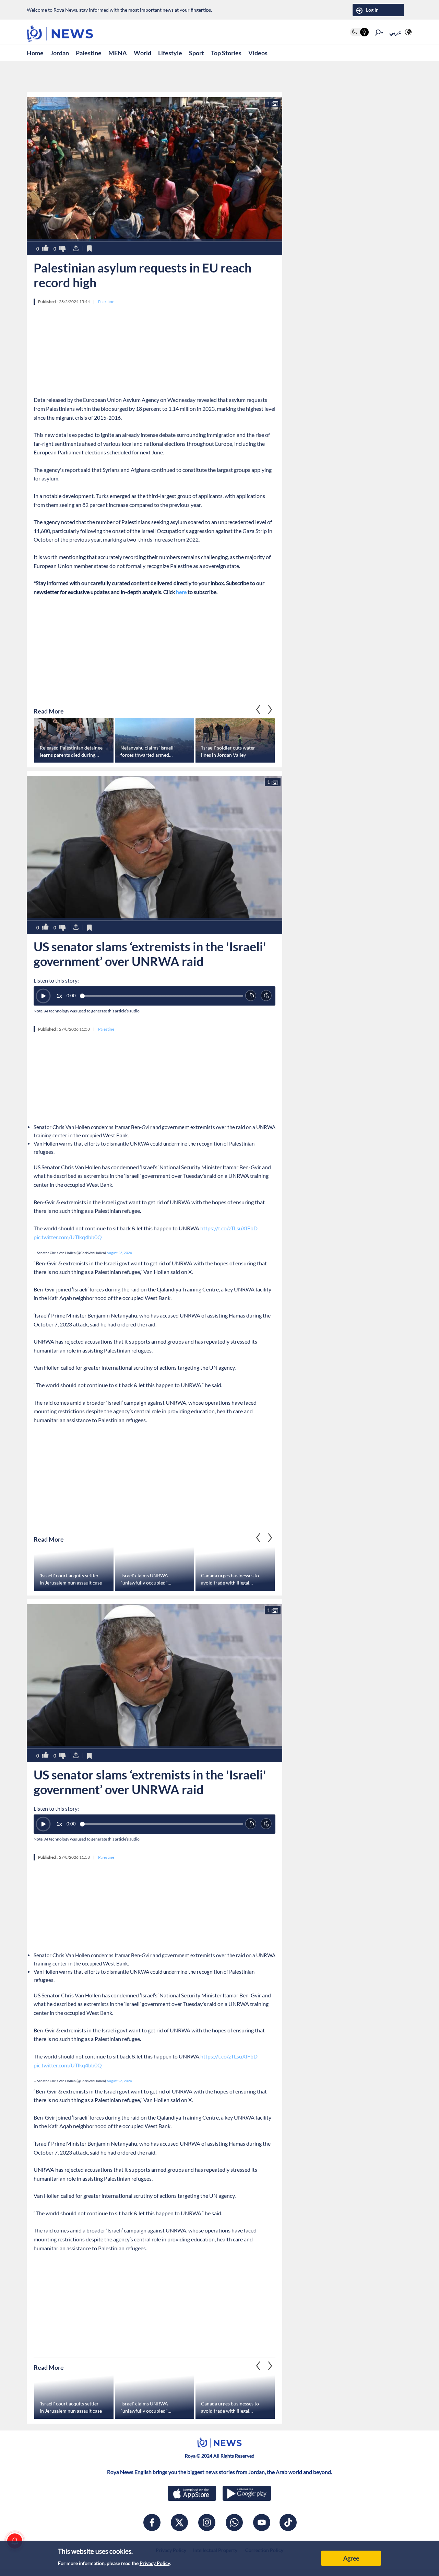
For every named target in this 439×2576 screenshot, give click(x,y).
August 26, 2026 (119, 1253)
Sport (197, 53)
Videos (258, 53)
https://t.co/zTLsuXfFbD (229, 1228)
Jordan (60, 53)
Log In (372, 10)
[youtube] (262, 2522)
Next (258, 709)
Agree (351, 2558)
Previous (270, 709)
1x (59, 996)
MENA (118, 53)
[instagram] (207, 2522)
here (181, 592)
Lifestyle (170, 53)
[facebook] (152, 2522)
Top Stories (226, 53)
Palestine (89, 53)
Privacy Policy (155, 2563)
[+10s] (266, 996)
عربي (395, 32)
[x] (179, 2522)
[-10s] (251, 996)
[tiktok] (288, 2522)
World (143, 53)
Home (35, 53)
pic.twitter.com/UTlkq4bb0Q (68, 1237)
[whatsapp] (234, 2522)
